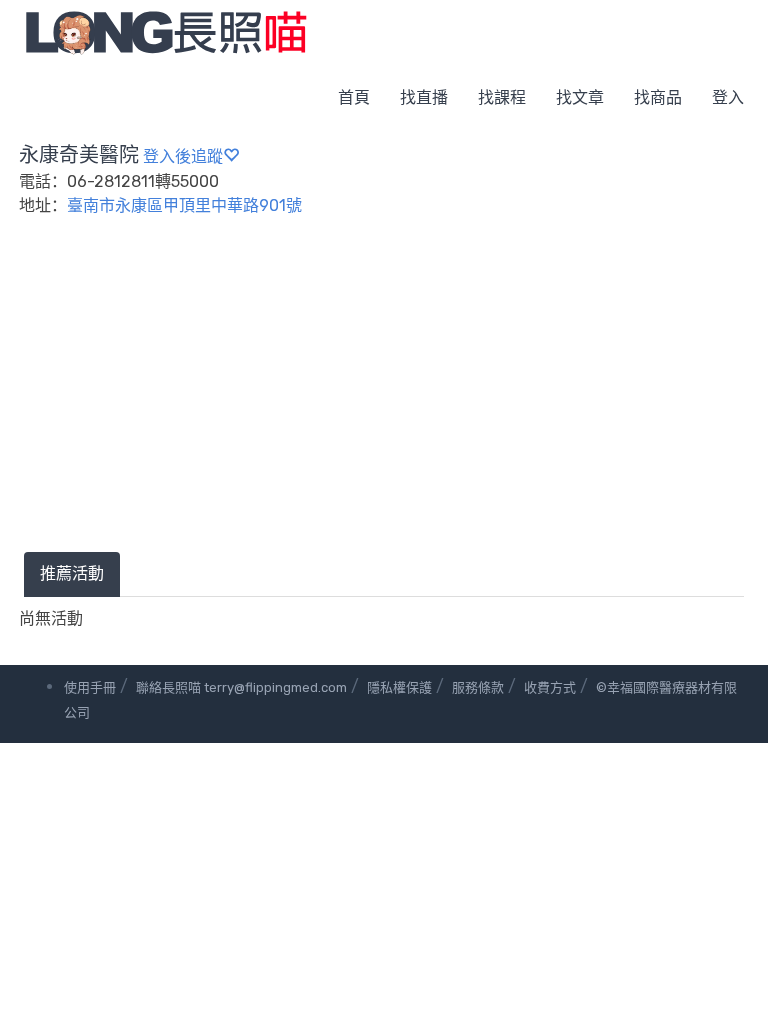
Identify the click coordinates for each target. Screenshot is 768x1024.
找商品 (658, 97)
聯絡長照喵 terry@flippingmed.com (241, 687)
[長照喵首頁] (166, 31)
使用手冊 (90, 687)
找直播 (424, 97)
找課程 (502, 97)
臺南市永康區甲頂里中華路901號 (184, 205)
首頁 (354, 97)
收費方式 (550, 687)
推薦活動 (72, 573)
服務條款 (478, 687)
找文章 (580, 97)
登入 (728, 97)
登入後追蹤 (183, 156)
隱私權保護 (399, 687)
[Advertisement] (384, 402)
